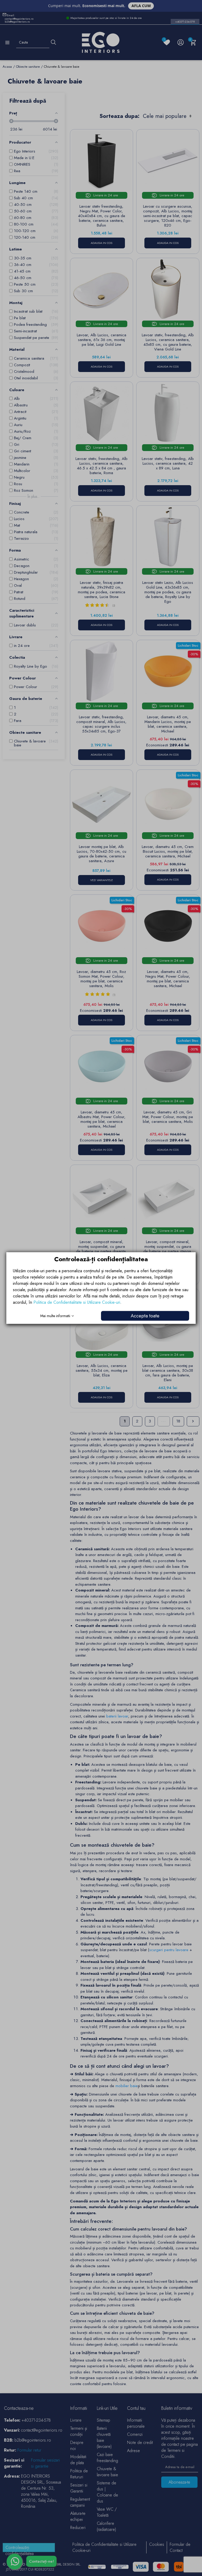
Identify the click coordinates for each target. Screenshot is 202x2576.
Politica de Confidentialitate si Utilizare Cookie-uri (77, 1302)
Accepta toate (145, 1316)
